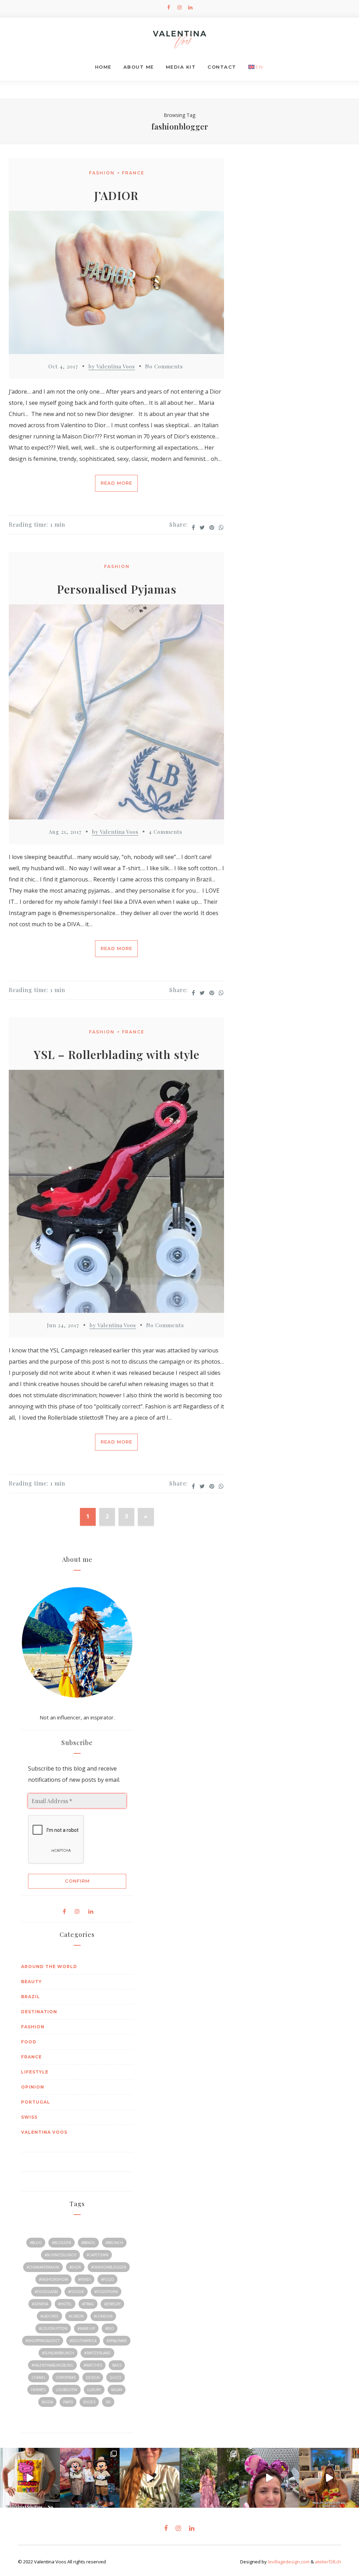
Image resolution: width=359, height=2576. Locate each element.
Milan (117, 2390)
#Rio (110, 2328)
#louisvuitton (53, 2328)
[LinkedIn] (190, 7)
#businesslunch (60, 2255)
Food (29, 2042)
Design (93, 2377)
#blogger (62, 2243)
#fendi (84, 2279)
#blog (36, 2243)
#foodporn (106, 2292)
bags (117, 2365)
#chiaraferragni (43, 2267)
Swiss (29, 2117)
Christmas (66, 2377)
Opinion (33, 2087)
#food (107, 2279)
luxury (94, 2390)
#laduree (49, 2316)
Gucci (116, 2377)
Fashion (102, 173)
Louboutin (66, 2390)
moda (47, 2402)
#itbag (88, 2304)
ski (108, 2402)
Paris (68, 2402)
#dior (75, 2267)
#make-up (86, 2328)
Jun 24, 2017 (63, 1325)
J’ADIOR (116, 195)
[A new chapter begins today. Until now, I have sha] (329, 2478)
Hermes (38, 2390)
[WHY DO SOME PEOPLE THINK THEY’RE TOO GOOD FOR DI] (269, 2478)
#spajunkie (117, 2341)
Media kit (181, 67)
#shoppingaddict (43, 2341)
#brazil (88, 2243)
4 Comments (165, 832)
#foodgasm (46, 2292)
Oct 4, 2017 (63, 366)
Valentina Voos (44, 2132)
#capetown (97, 2255)
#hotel (65, 2304)
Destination (39, 2012)
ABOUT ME (139, 67)
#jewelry (112, 2304)
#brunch (114, 2243)
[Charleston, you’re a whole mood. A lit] (209, 2478)
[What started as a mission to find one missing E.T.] (30, 2478)
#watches (93, 2365)
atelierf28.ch (328, 2562)
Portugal (36, 2102)
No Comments (164, 366)
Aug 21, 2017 (65, 832)
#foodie (76, 2292)
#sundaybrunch (58, 2353)
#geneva (40, 2304)
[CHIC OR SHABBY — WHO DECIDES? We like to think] (150, 2478)
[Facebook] (169, 7)
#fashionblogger (109, 2267)
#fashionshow (53, 2279)
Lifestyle (35, 2072)
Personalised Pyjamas (117, 589)
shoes (89, 2402)
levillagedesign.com (289, 2562)
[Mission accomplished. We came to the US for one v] (90, 2478)
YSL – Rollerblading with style (117, 1054)
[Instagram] (179, 7)
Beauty (31, 1982)
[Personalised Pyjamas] (116, 714)
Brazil (31, 1997)
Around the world (49, 1966)
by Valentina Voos (112, 366)
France (133, 173)
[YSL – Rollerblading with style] (116, 1193)
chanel (39, 2377)
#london (103, 2316)
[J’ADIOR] (116, 284)
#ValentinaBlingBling (52, 2365)
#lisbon (76, 2316)
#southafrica (83, 2341)
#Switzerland (97, 2353)
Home (103, 67)
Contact (222, 67)
